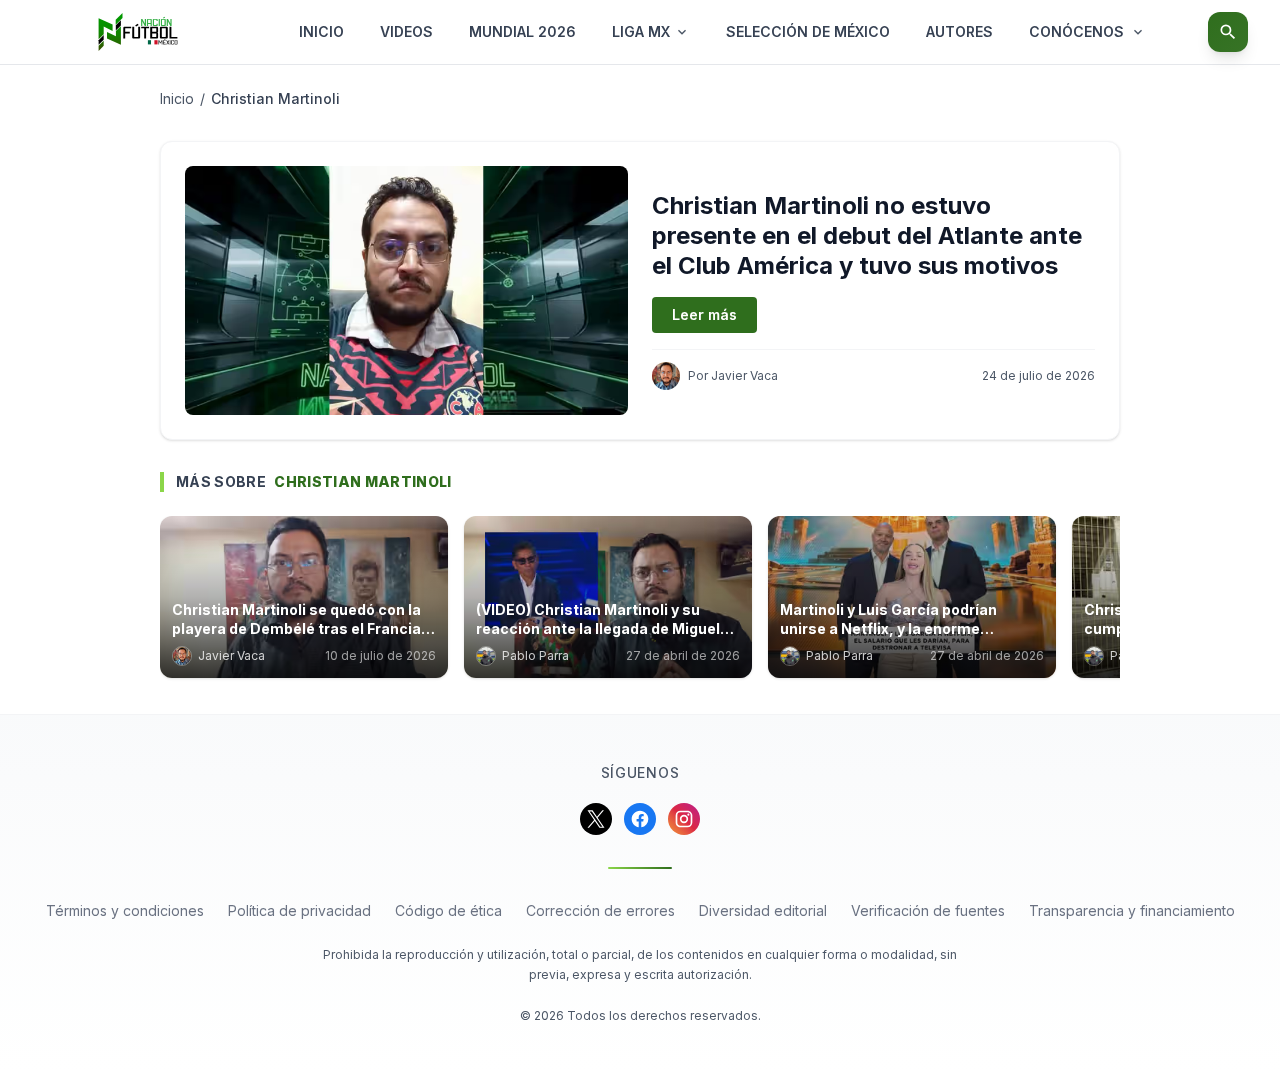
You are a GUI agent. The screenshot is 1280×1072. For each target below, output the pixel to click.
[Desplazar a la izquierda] (166, 603)
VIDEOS (406, 31)
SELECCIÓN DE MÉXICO (808, 31)
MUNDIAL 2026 (522, 31)
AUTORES (959, 31)
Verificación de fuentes (928, 910)
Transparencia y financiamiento (1132, 910)
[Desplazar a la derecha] (1114, 603)
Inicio (177, 98)
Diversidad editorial (763, 910)
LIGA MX (641, 31)
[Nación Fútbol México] (138, 32)
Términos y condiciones (125, 910)
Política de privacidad (299, 910)
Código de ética (448, 910)
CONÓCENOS (1076, 31)
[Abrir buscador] (1228, 32)
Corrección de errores (600, 910)
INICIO (321, 31)
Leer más (704, 314)
